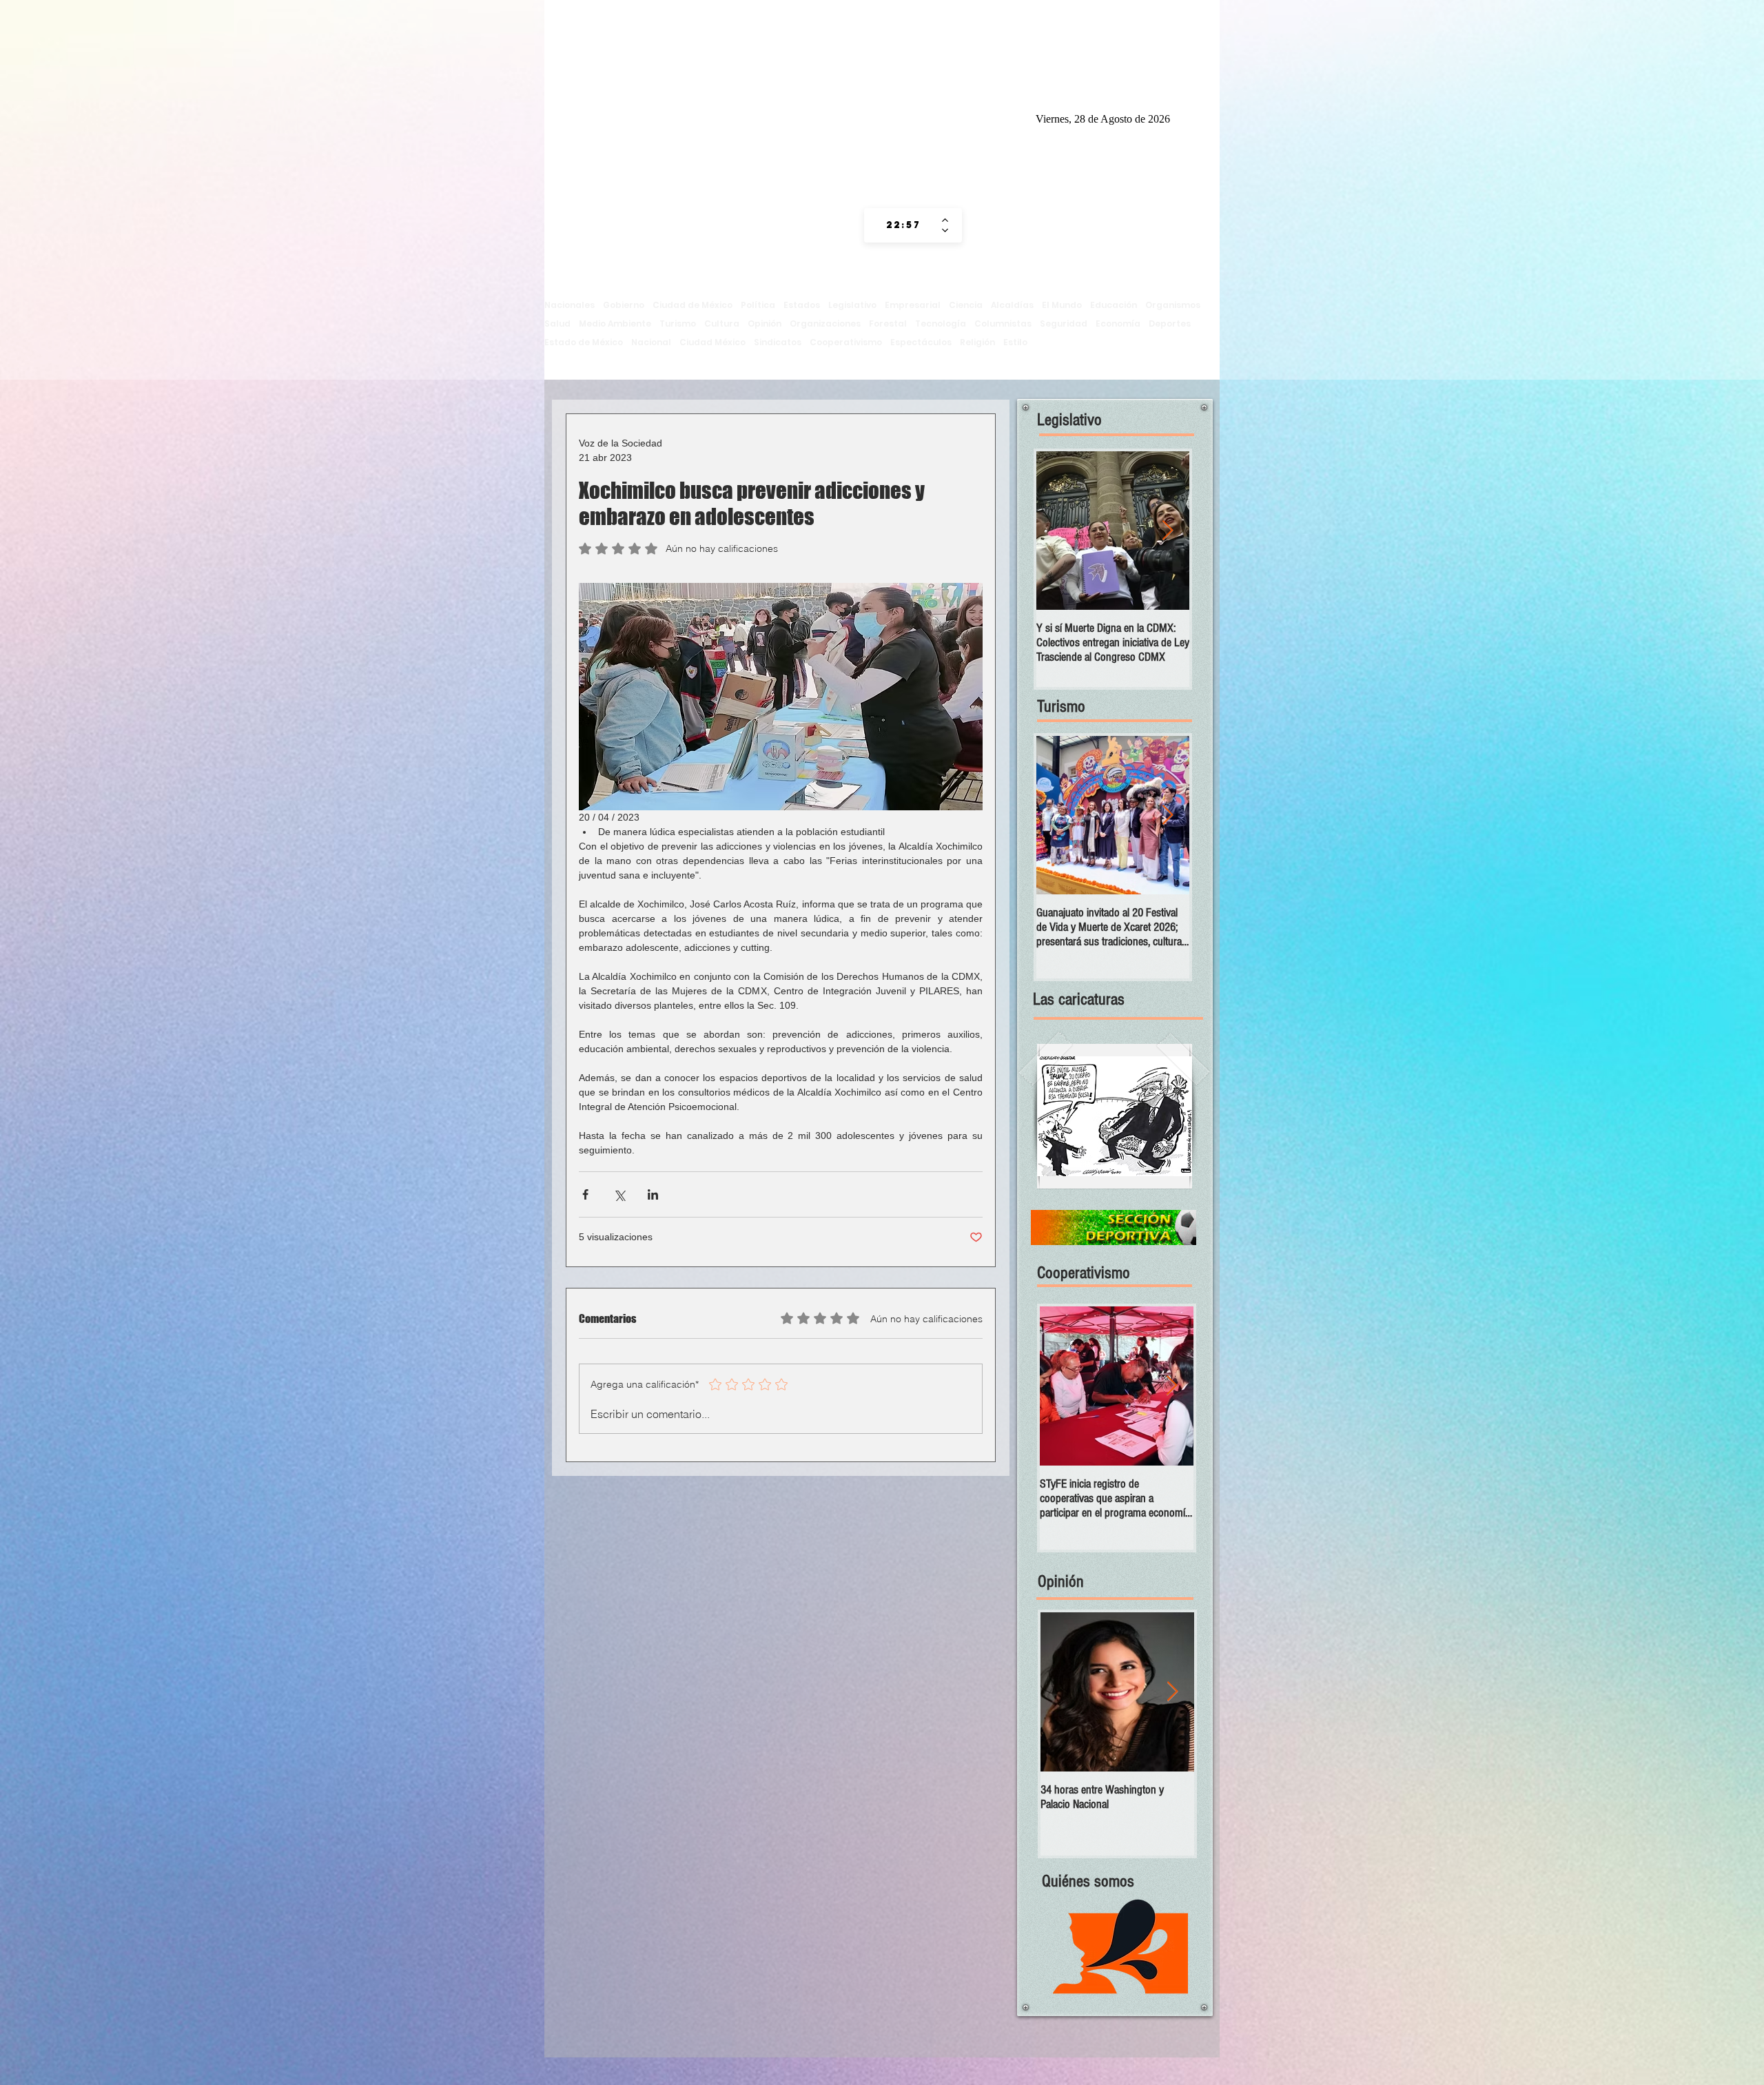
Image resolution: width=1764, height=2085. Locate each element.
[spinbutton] (903, 225)
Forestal (888, 323)
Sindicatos (778, 342)
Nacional (651, 342)
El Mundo (1062, 305)
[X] (956, 117)
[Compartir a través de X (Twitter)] (619, 1194)
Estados (802, 305)
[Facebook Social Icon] (930, 117)
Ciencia (966, 305)
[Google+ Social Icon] (982, 117)
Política (758, 305)
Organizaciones (825, 323)
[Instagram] (903, 117)
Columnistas (1003, 323)
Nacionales (570, 305)
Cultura (722, 323)
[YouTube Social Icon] (1008, 117)
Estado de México (584, 342)
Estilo (1015, 342)
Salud (557, 323)
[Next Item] (1167, 531)
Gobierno (624, 305)
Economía (1118, 323)
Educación (1114, 305)
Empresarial (913, 305)
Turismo (678, 323)
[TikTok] (877, 117)
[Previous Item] (1058, 531)
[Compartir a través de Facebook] (585, 1194)
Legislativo (852, 305)
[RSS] (851, 117)
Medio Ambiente (615, 323)
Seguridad (1064, 323)
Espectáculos (921, 342)
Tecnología (941, 323)
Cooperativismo (846, 342)
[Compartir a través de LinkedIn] (653, 1194)
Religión (977, 342)
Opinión (765, 323)
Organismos (1173, 305)
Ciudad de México (693, 305)
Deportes (1170, 323)
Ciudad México (712, 342)
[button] (1115, 1116)
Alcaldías (1012, 305)
